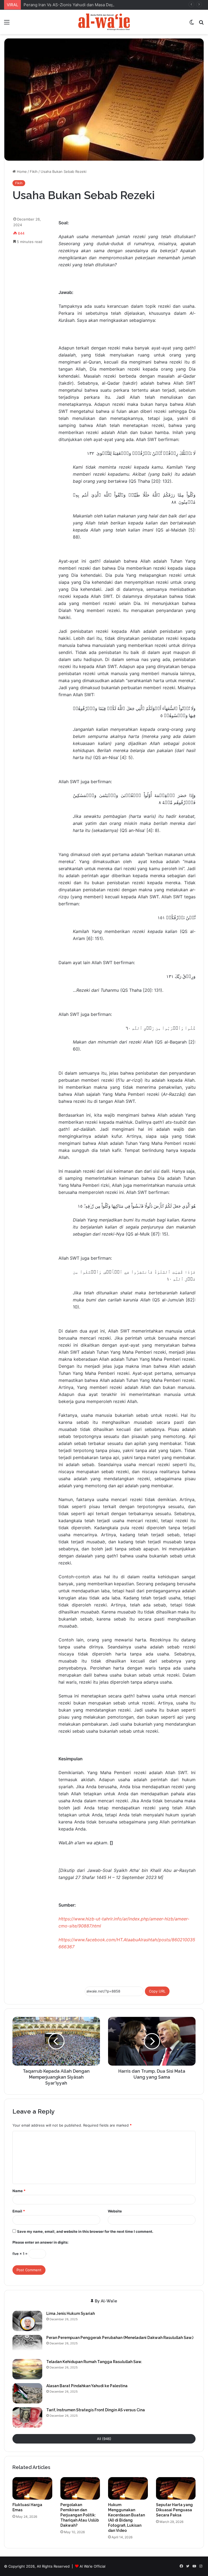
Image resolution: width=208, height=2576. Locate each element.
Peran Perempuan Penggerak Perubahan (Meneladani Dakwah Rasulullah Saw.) (120, 2338)
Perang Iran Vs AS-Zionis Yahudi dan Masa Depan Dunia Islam (83, 5)
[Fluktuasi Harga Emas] (32, 2488)
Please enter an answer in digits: (40, 2242)
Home (21, 171)
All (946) (104, 2439)
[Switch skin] (192, 24)
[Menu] (7, 24)
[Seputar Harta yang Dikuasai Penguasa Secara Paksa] (176, 2488)
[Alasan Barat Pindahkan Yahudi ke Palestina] (27, 2393)
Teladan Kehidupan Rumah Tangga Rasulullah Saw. (94, 2362)
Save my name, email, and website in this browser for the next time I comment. (85, 2231)
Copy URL (157, 1991)
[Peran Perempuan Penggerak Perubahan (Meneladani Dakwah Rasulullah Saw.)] (27, 2345)
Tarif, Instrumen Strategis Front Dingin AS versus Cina (96, 2410)
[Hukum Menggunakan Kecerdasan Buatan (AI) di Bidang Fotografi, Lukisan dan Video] (128, 2488)
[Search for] (201, 24)
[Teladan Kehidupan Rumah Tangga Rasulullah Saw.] (27, 2369)
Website (115, 2211)
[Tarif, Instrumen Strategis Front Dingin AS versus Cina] (27, 2417)
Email (19, 2211)
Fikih (34, 171)
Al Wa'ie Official (92, 2566)
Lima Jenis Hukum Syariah (71, 2313)
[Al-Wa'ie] (104, 22)
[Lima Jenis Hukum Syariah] (27, 2321)
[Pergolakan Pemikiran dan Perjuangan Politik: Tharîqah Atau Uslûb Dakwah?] (80, 2488)
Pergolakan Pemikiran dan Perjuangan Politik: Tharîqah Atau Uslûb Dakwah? (80, 2515)
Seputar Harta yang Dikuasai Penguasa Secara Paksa (174, 2510)
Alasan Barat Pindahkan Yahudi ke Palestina (87, 2386)
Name (19, 2191)
